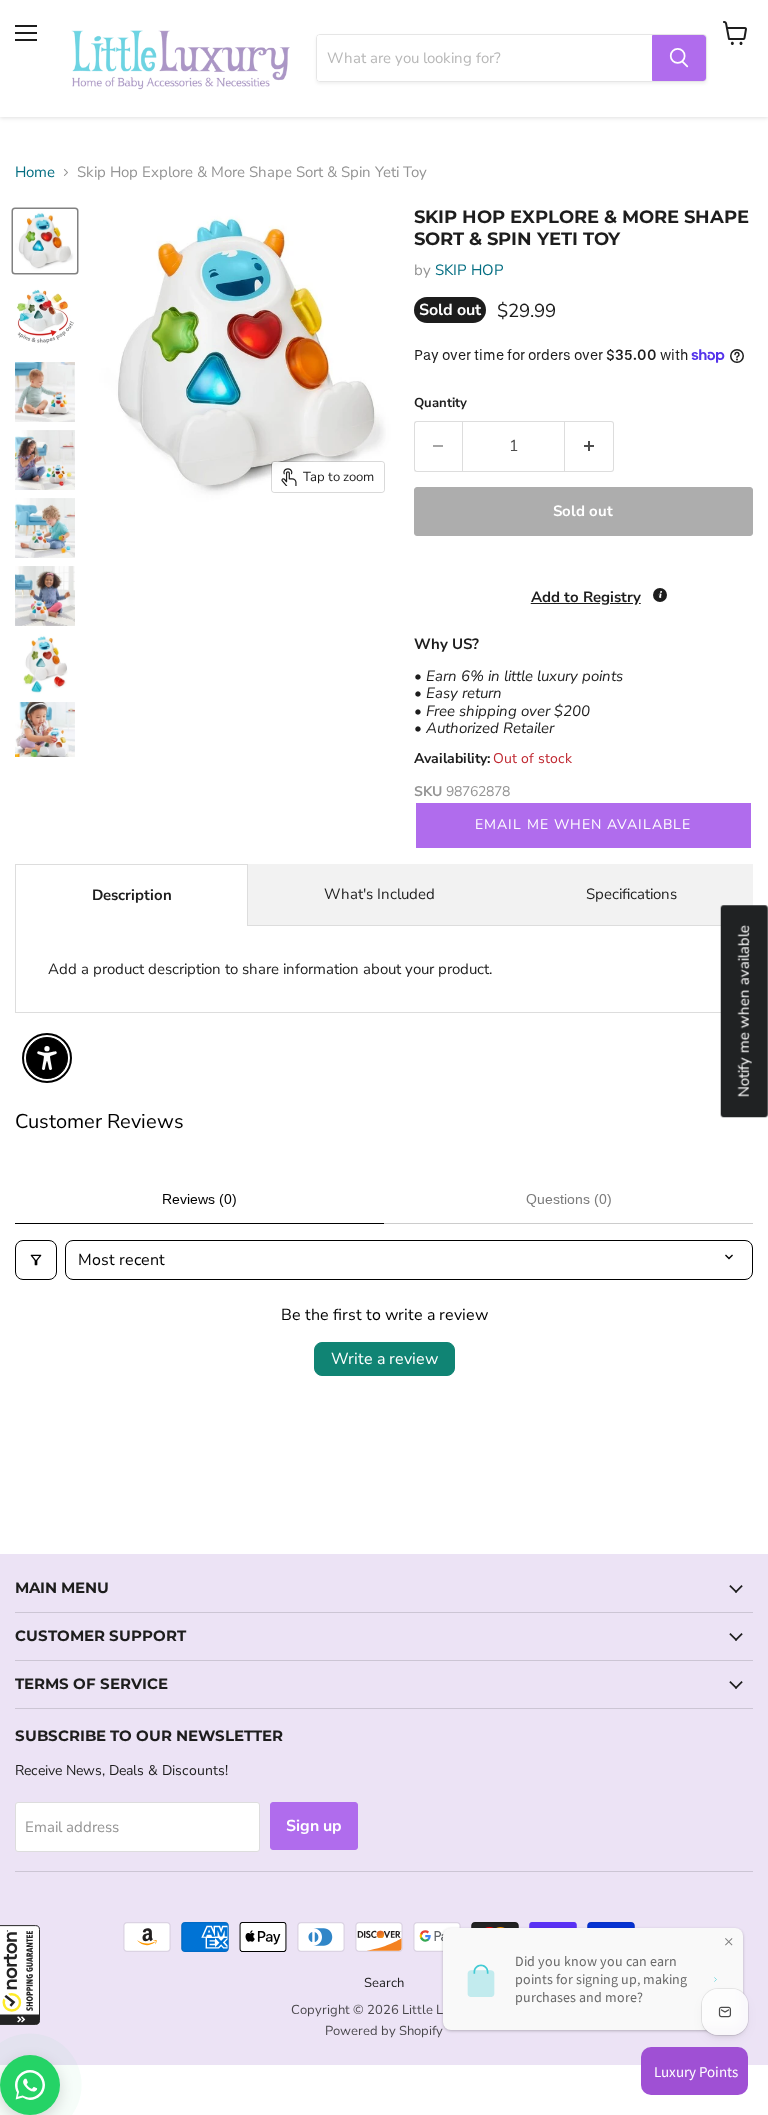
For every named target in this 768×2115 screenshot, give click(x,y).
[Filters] (36, 1260)
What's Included (379, 894)
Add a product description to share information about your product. (270, 969)
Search (384, 1983)
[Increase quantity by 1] (589, 446)
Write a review (384, 1359)
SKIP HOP (469, 270)
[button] (20, 1975)
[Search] (679, 58)
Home (35, 172)
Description (132, 895)
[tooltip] (660, 595)
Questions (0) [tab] (569, 1199)
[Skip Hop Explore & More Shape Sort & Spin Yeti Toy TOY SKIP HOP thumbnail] (45, 241)
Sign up (314, 1826)
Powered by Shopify (384, 2031)
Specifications (631, 894)
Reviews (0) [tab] (199, 1199)
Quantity (440, 403)
